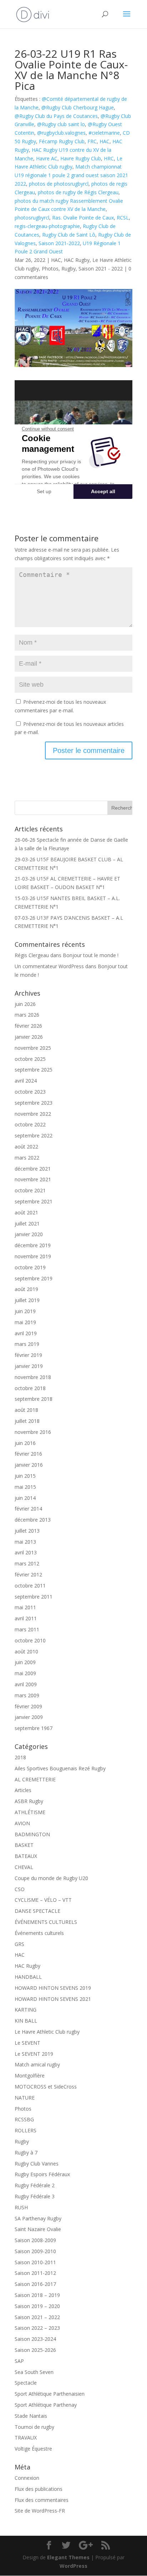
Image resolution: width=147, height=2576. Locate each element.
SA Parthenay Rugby (38, 2218)
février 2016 (28, 1454)
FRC (92, 141)
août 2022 (26, 1147)
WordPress (73, 2566)
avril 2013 (26, 1552)
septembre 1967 (34, 1728)
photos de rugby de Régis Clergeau (78, 192)
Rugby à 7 (26, 2152)
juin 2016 (25, 1443)
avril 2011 (26, 1618)
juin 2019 (25, 1311)
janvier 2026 (29, 1037)
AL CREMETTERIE (35, 1779)
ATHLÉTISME (30, 1812)
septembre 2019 (34, 1278)
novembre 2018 (33, 1377)
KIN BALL (26, 2021)
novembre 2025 (33, 1048)
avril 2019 (26, 1333)
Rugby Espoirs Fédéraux (42, 2174)
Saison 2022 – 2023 (37, 2328)
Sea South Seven (34, 2372)
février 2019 (28, 1355)
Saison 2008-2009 (35, 2240)
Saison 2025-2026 (35, 2350)
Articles (23, 1790)
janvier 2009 (29, 1717)
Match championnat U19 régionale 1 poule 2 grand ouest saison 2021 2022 (71, 175)
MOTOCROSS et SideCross (46, 2087)
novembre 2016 (33, 1432)
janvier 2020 (29, 1234)
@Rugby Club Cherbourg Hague (78, 107)
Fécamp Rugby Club (62, 141)
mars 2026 (27, 1015)
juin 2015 (25, 1476)
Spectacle (26, 2383)
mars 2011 (27, 1629)
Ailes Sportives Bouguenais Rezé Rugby (60, 1768)
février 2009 (28, 1706)
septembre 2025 (34, 1070)
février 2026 (28, 1026)
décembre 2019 (33, 1245)
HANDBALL (28, 1977)
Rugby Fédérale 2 (35, 2185)
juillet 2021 (27, 1224)
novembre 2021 (33, 1179)
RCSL (123, 218)
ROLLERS (26, 2130)
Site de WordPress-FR (40, 2511)
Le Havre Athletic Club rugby (47, 2032)
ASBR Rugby (29, 1801)
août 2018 (26, 1410)
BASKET (24, 1845)
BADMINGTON (32, 1834)
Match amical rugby (37, 2064)
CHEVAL (24, 1867)
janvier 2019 (29, 1366)
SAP (19, 2361)
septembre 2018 (34, 1399)
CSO (20, 1889)
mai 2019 (25, 1322)
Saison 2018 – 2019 (37, 2295)
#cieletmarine (104, 133)
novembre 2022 (33, 1114)
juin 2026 (25, 1004)
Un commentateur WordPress (49, 966)
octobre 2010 (30, 1640)
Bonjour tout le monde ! (91, 955)
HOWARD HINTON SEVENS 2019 (53, 1988)
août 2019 (26, 1289)
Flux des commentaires (42, 2500)
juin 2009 (25, 1662)
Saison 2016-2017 (35, 2284)
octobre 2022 (30, 1124)
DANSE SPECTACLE (37, 1911)
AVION (22, 1823)
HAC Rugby (77, 260)
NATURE (25, 2098)
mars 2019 (27, 1344)
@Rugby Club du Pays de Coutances (56, 116)
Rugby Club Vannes (37, 2164)
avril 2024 (26, 1081)
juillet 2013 (27, 1531)
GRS (19, 1944)
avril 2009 (26, 1684)
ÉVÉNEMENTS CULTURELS (46, 1922)
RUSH (21, 2207)
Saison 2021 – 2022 (37, 2317)
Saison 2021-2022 (59, 243)
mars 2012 (27, 1563)
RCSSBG (24, 2119)
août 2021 (26, 1212)
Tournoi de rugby (34, 2427)
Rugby (69, 269)
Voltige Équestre (33, 2449)
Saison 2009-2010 (35, 2251)
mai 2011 (25, 1607)
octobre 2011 (30, 1586)
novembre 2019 (33, 1256)
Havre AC (47, 158)
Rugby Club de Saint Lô (69, 235)
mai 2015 (25, 1487)
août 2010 (26, 1651)
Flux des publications (39, 2489)
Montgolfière (30, 2076)
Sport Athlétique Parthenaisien (50, 2394)
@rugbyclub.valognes (61, 133)
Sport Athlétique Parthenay (46, 2405)
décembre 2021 (33, 1169)
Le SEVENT (27, 2043)
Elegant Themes (68, 2557)
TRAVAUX (26, 2438)
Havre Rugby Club (81, 158)
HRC (109, 158)
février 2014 (28, 1509)
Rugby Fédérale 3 (35, 2196)
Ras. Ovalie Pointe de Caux (83, 218)
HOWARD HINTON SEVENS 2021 (53, 1999)
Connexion (27, 2478)
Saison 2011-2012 (35, 2273)
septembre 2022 (34, 1135)
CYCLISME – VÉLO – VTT (43, 1900)
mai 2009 (25, 1673)
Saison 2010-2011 (35, 2262)
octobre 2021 (30, 1190)
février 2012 (28, 1574)
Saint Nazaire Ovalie (38, 2229)
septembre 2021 (34, 1201)
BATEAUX (26, 1856)
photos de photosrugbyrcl (59, 184)
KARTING (26, 2010)
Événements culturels (39, 1933)
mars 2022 (27, 1158)
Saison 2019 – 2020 (37, 2306)
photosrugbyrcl (32, 218)
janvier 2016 (29, 1465)
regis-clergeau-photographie (47, 226)
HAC (105, 141)
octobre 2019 (30, 1267)
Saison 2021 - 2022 (101, 269)
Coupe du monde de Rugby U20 (51, 1878)
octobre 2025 (30, 1059)
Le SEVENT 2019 (34, 2054)
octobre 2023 (30, 1092)
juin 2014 (25, 1498)
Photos (50, 269)
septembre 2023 (34, 1103)
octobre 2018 (30, 1388)
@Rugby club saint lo (61, 124)
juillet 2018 (27, 1421)
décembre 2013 (33, 1520)
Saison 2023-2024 (35, 2339)
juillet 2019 (27, 1300)
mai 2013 (25, 1542)
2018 (20, 1757)
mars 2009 (27, 1695)
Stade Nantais (31, 2416)
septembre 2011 (34, 1597)
